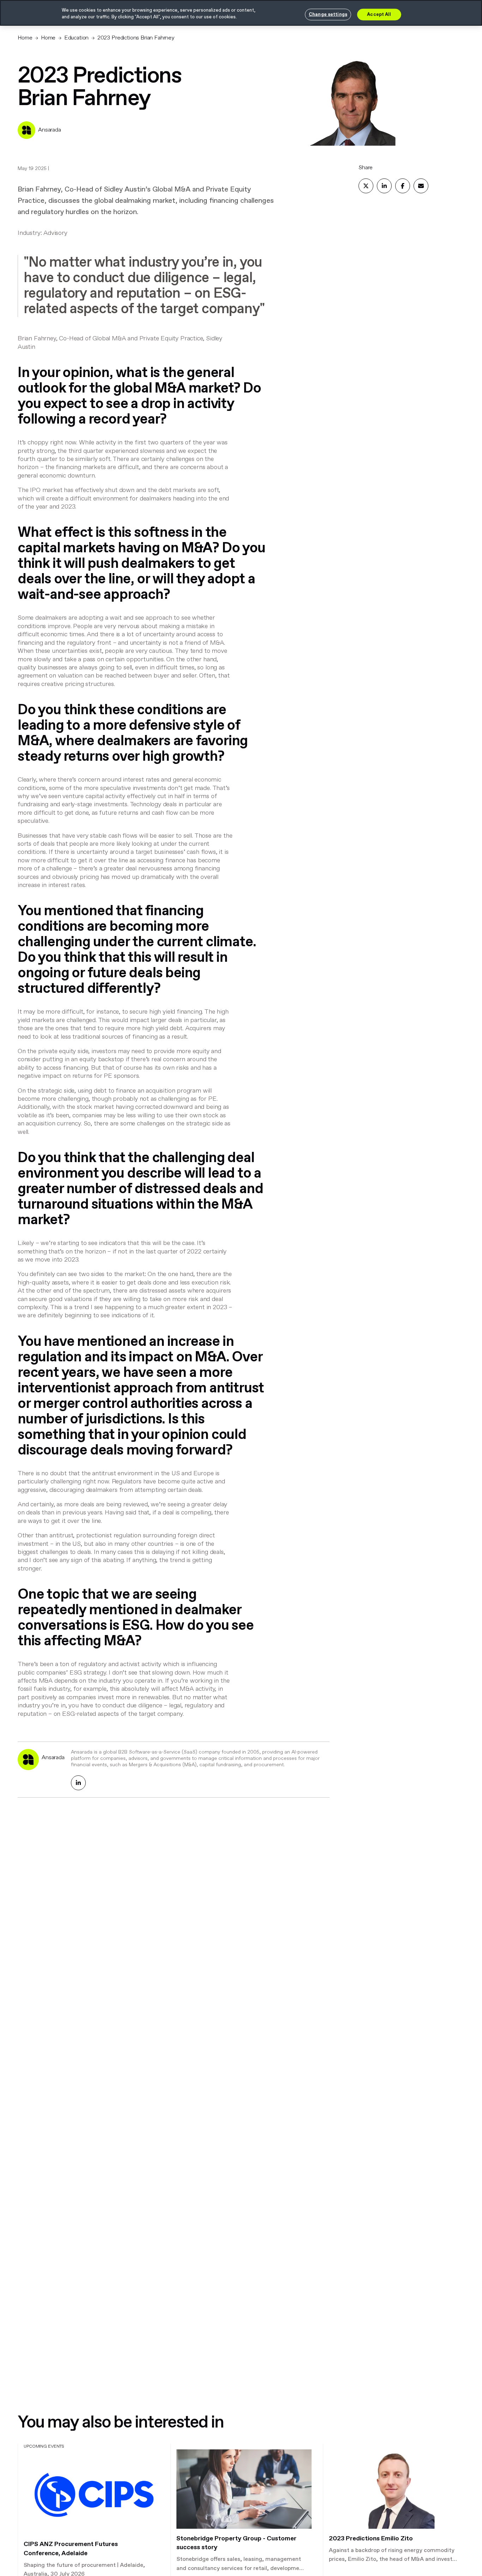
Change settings (328, 14)
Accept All (379, 14)
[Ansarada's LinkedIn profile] (78, 1783)
